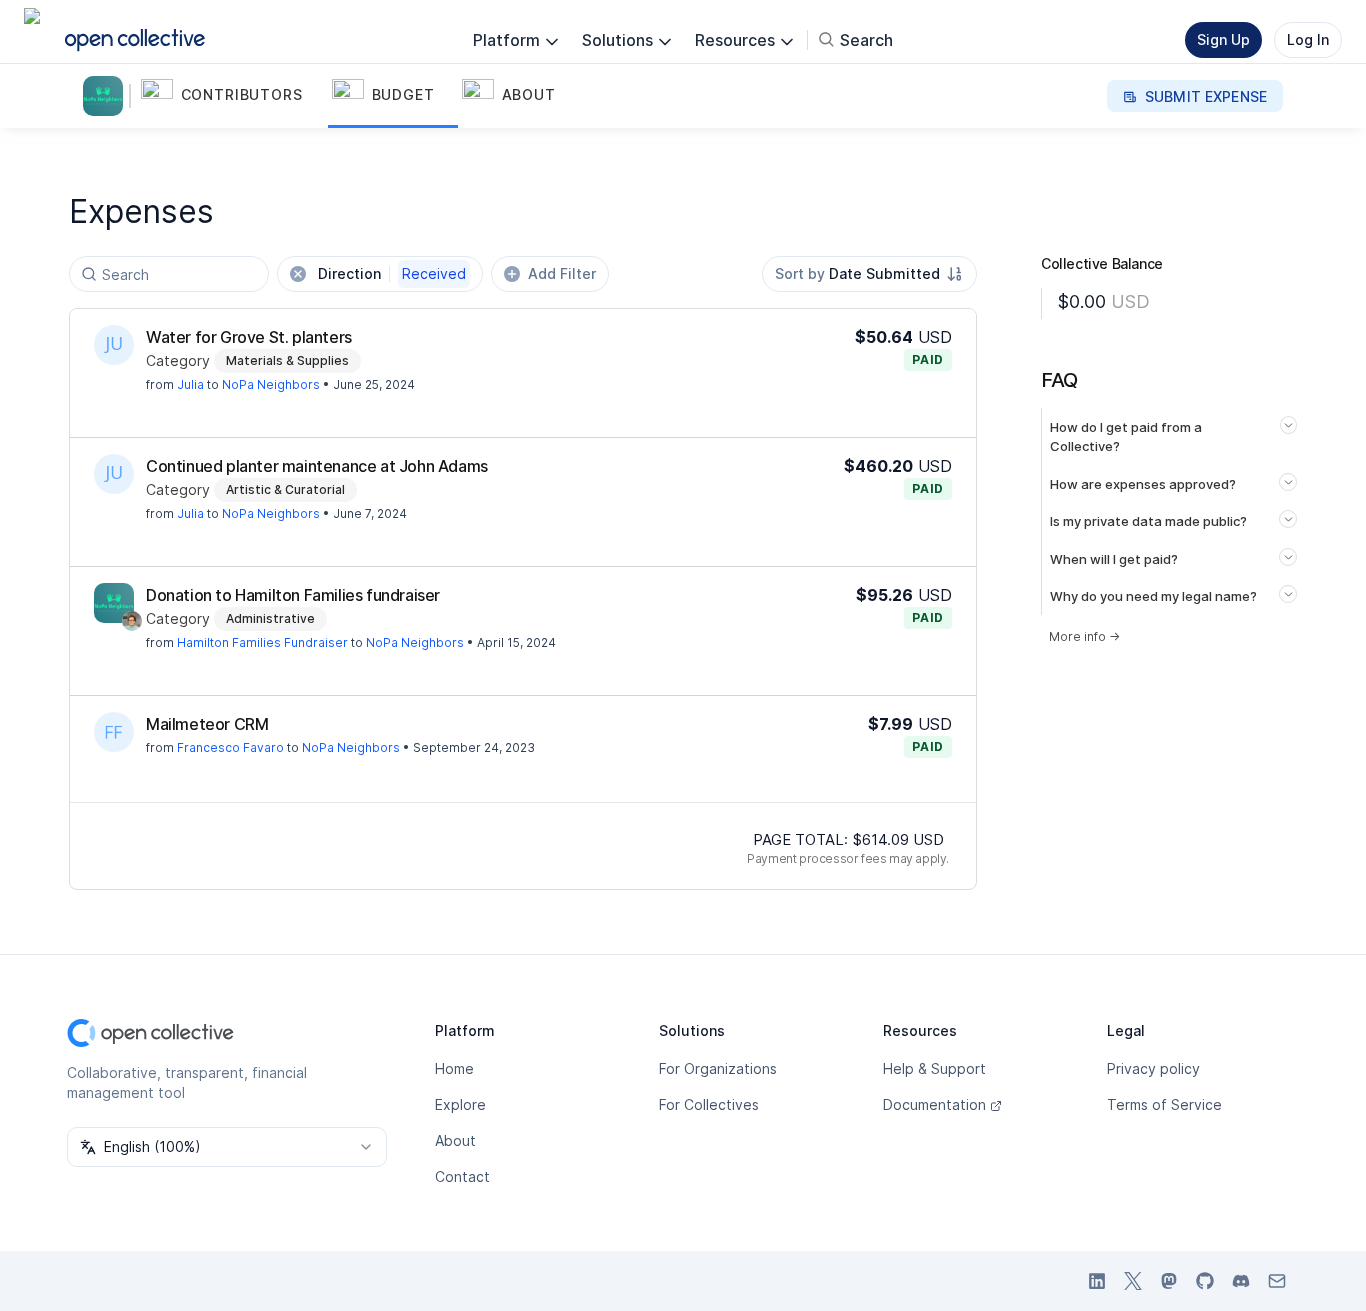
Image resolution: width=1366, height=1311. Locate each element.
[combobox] (869, 274)
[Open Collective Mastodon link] (1169, 1281)
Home (454, 1068)
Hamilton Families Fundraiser (262, 642)
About (455, 1140)
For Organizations (718, 1068)
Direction (392, 273)
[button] (232, 96)
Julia (190, 384)
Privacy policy (1153, 1068)
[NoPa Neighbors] (107, 96)
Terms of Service (1164, 1104)
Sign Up (1223, 39)
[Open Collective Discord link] (1241, 1281)
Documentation (934, 1104)
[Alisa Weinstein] (132, 621)
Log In (1308, 39)
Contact (462, 1176)
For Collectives (709, 1104)
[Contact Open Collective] (1277, 1281)
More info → (1084, 636)
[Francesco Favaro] (114, 732)
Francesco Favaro (230, 747)
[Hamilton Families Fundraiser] (114, 603)
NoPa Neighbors (271, 384)
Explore (460, 1104)
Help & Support (934, 1068)
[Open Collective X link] (1133, 1281)
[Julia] (114, 345)
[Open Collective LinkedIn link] (1097, 1281)
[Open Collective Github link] (1205, 1281)
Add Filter (562, 273)
